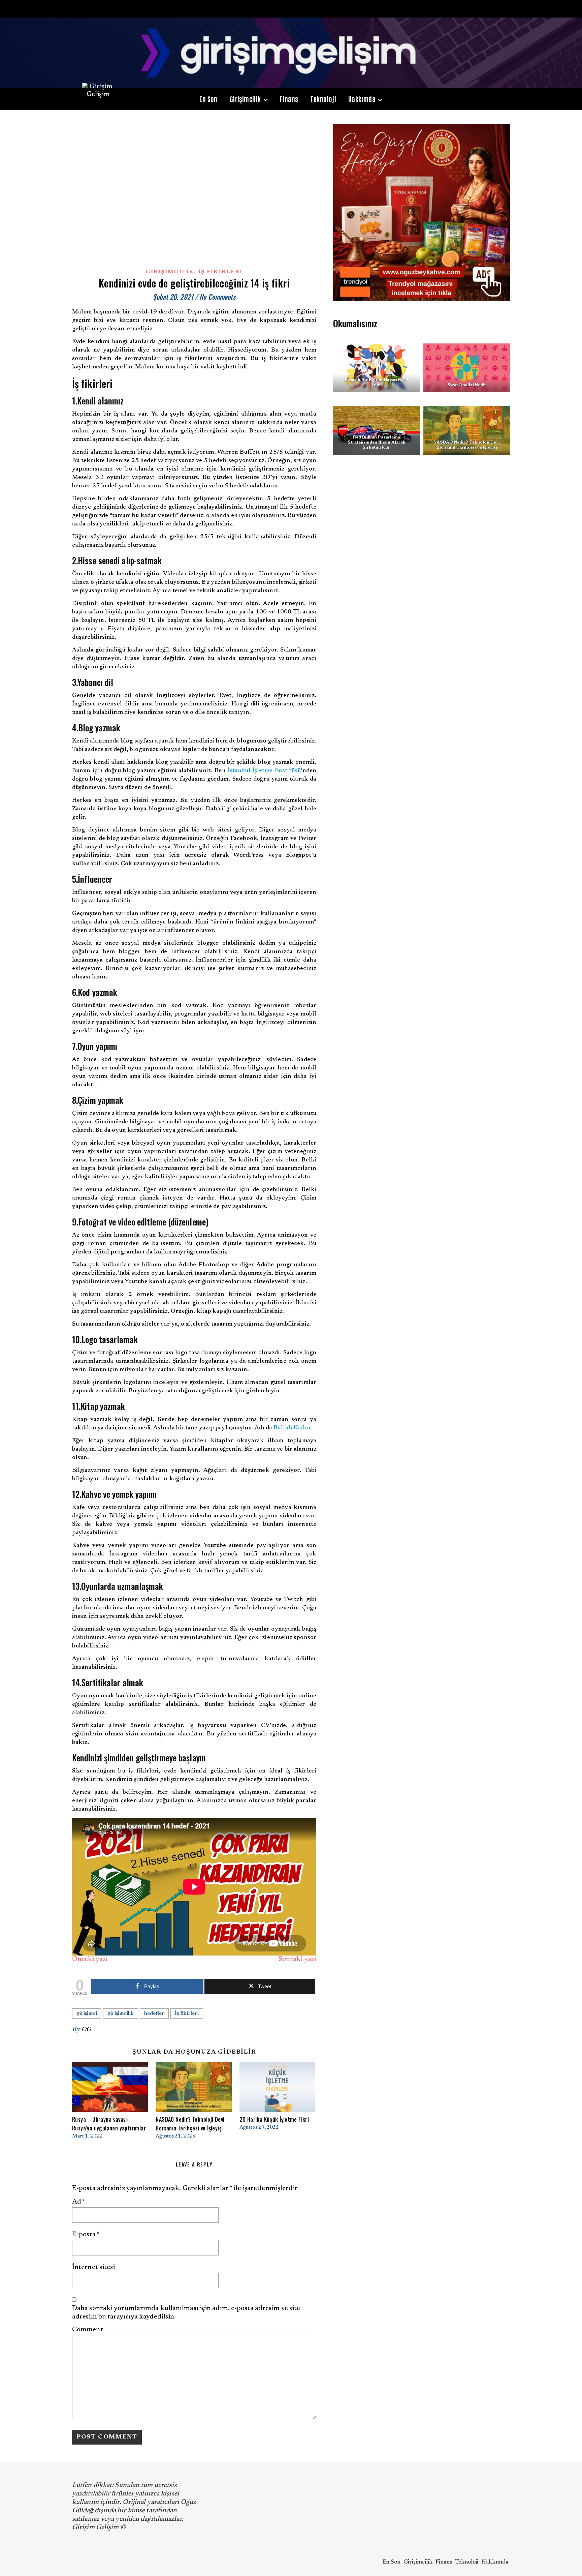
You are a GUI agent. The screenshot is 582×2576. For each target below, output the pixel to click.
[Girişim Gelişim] (291, 53)
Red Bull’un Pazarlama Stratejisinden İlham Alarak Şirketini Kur (377, 442)
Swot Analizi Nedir (466, 385)
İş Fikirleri (220, 272)
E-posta (86, 2235)
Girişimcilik (245, 99)
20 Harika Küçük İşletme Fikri (274, 2119)
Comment (88, 2330)
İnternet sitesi (94, 2267)
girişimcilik (121, 2013)
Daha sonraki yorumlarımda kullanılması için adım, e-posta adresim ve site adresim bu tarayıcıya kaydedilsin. (186, 2313)
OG (86, 2030)
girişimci (87, 2013)
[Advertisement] (422, 529)
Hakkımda (362, 99)
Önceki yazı (90, 1959)
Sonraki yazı (297, 1959)
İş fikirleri (187, 2013)
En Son (208, 99)
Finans (289, 99)
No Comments (217, 297)
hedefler (154, 2013)
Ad (79, 2202)
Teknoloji (323, 99)
